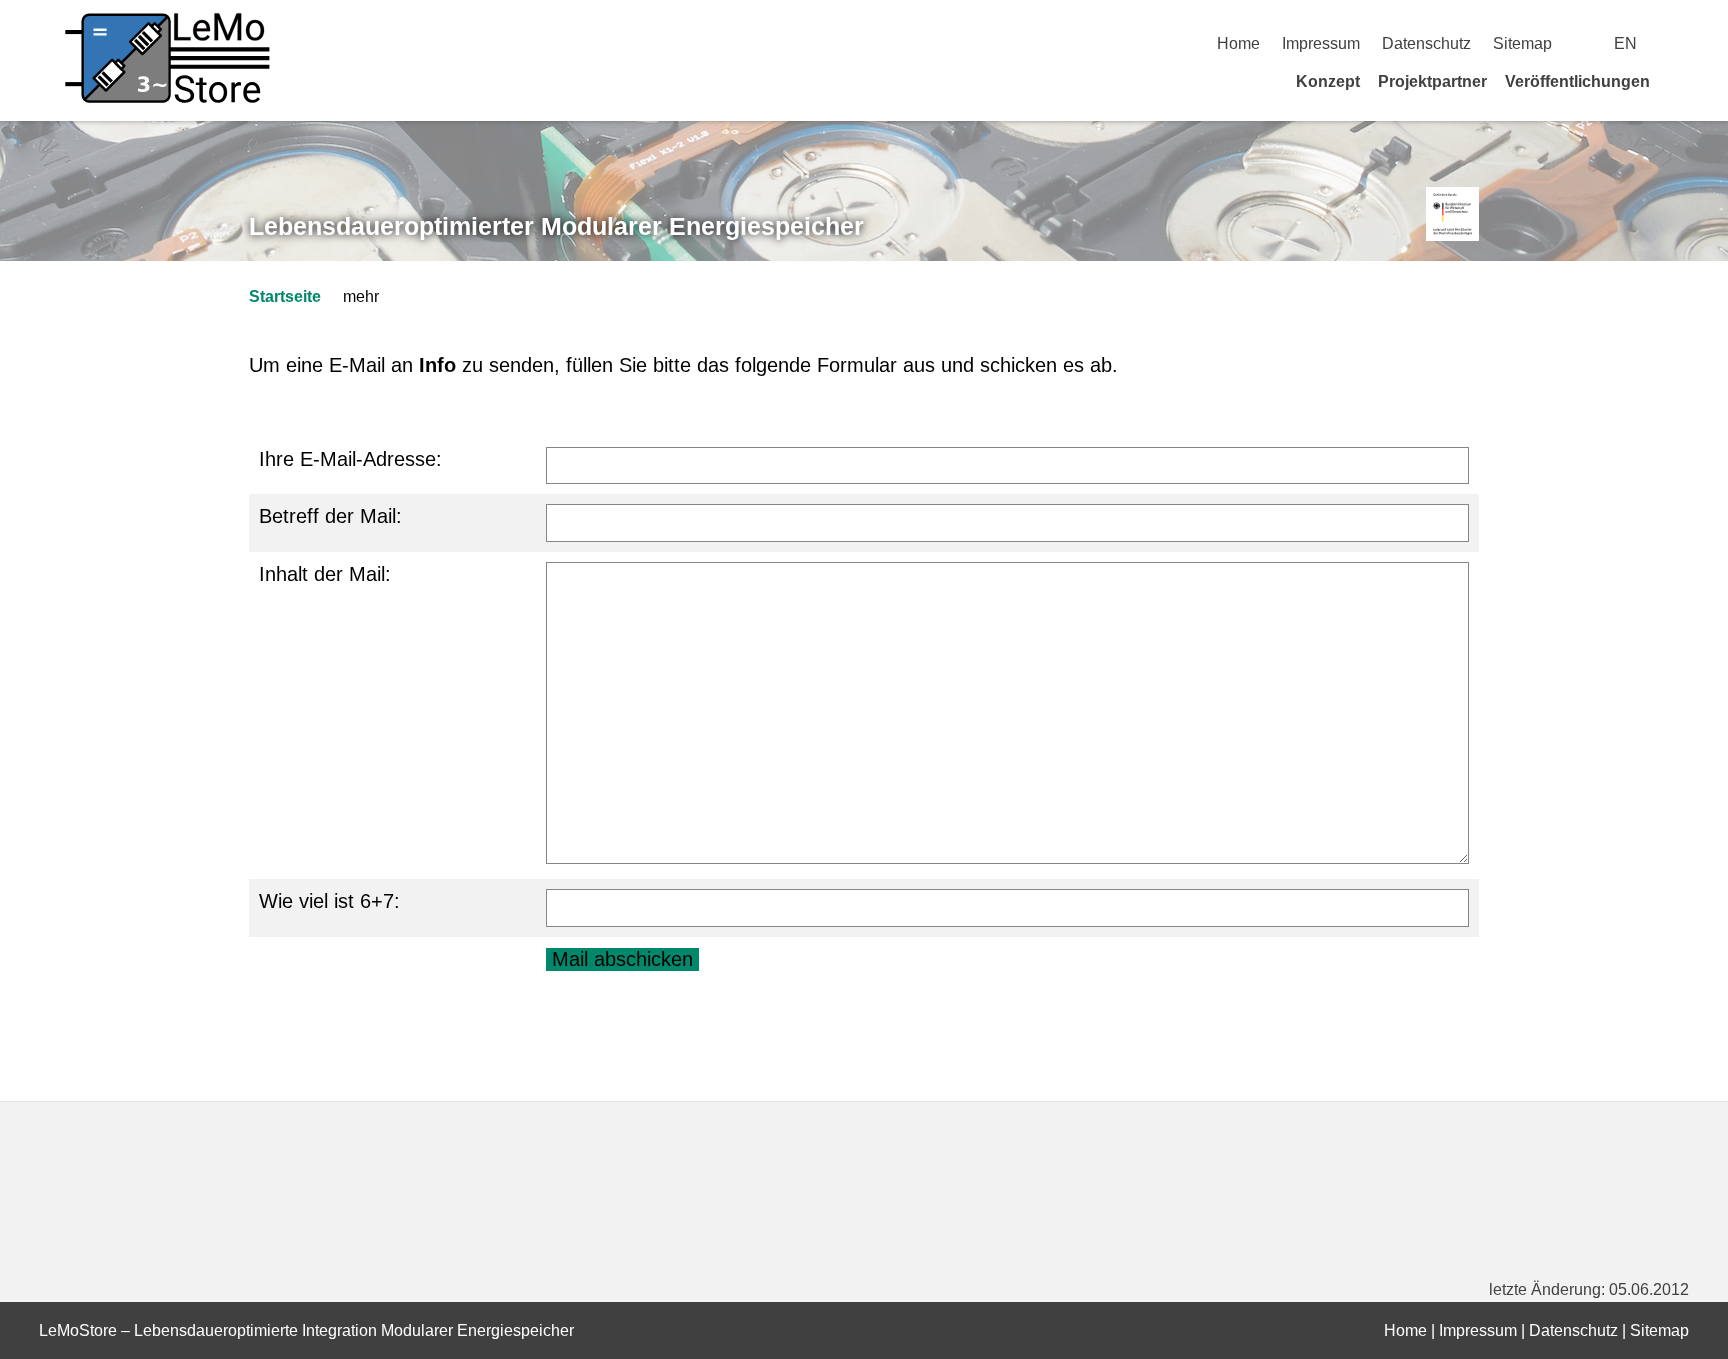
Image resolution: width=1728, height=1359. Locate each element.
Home (1238, 43)
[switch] (1681, 43)
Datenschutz (1426, 43)
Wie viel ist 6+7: (329, 901)
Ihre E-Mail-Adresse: (350, 459)
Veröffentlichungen (1577, 81)
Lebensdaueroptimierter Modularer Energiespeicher (556, 226)
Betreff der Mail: (330, 516)
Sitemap (1522, 43)
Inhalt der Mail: (325, 574)
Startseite (285, 296)
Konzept (1328, 81)
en (1625, 43)
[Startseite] (1682, 81)
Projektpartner (1432, 81)
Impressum (1321, 43)
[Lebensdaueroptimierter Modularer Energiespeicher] (1452, 214)
